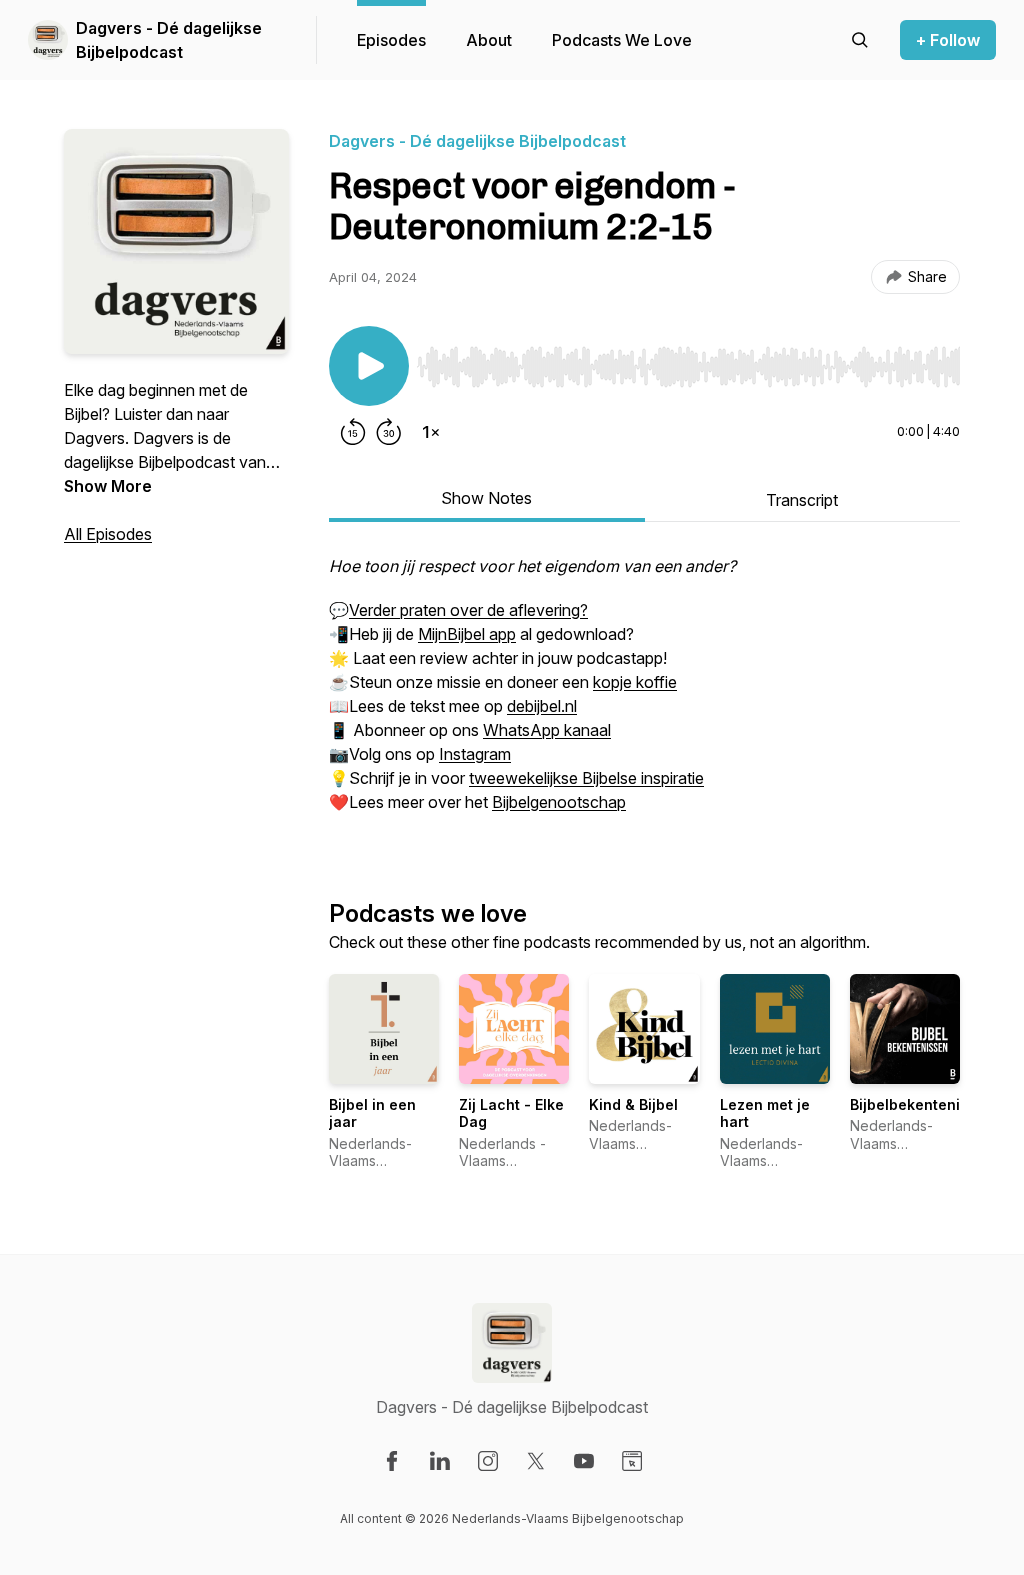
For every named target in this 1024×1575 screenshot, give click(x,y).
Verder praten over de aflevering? (468, 610)
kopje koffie (635, 682)
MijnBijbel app (467, 634)
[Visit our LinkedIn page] (440, 1461)
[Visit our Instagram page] (488, 1461)
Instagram (475, 754)
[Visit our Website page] (632, 1461)
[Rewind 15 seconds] (353, 432)
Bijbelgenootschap (559, 802)
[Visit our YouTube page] (584, 1461)
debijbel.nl (542, 706)
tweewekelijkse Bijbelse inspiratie (586, 778)
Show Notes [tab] (486, 498)
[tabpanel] (644, 694)
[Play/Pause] (369, 366)
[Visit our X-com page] (536, 1461)
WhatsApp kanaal (547, 730)
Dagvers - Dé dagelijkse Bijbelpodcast (169, 40)
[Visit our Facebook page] (392, 1461)
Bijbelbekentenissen (922, 1104)
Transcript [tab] (802, 500)
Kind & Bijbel (633, 1104)
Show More (108, 486)
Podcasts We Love (622, 40)
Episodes (391, 40)
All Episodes (108, 534)
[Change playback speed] (431, 432)
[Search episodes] (860, 40)
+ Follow (948, 40)
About (489, 40)
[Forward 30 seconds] (389, 432)
